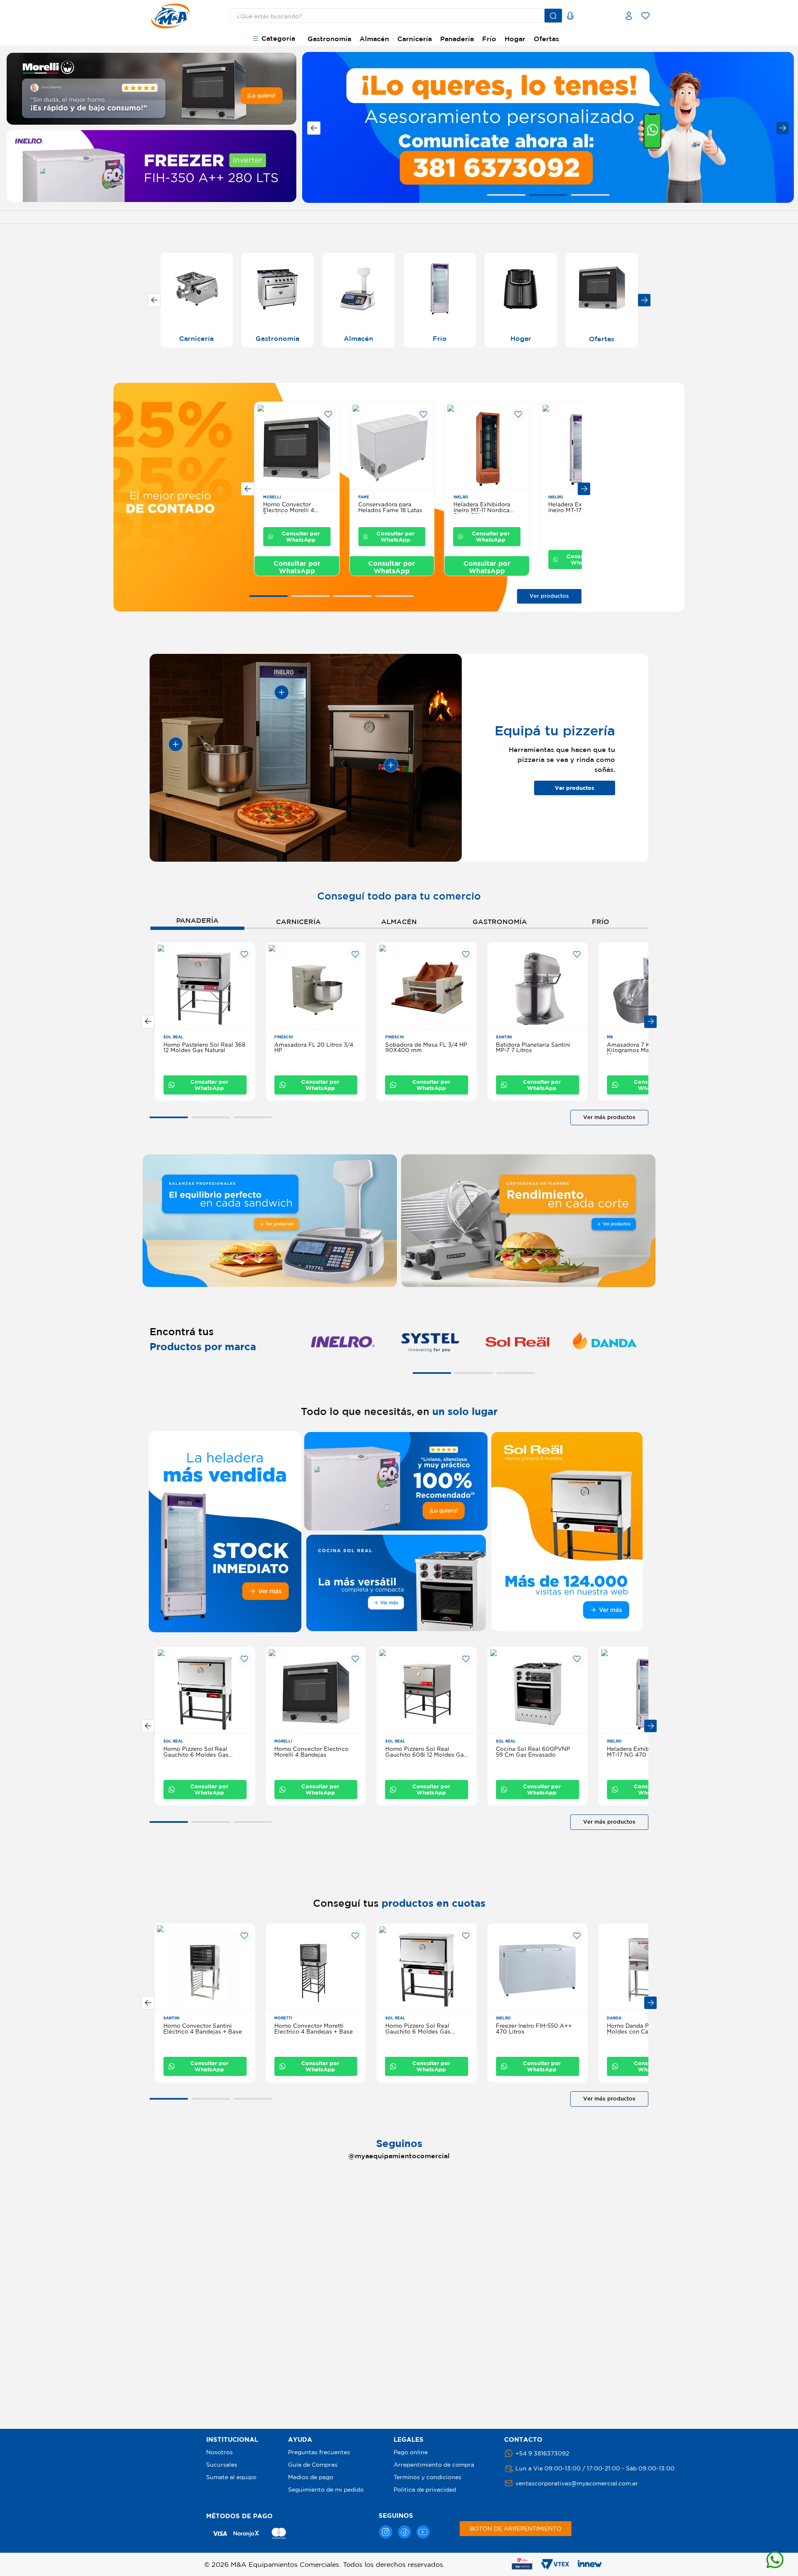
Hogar (515, 39)
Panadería (457, 39)
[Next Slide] (783, 128)
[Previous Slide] (314, 128)
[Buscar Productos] (553, 16)
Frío (489, 39)
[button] (506, 195)
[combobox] (389, 16)
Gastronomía (329, 39)
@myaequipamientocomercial (399, 2156)
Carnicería (415, 39)
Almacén (374, 39)
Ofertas (546, 39)
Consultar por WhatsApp (301, 536)
